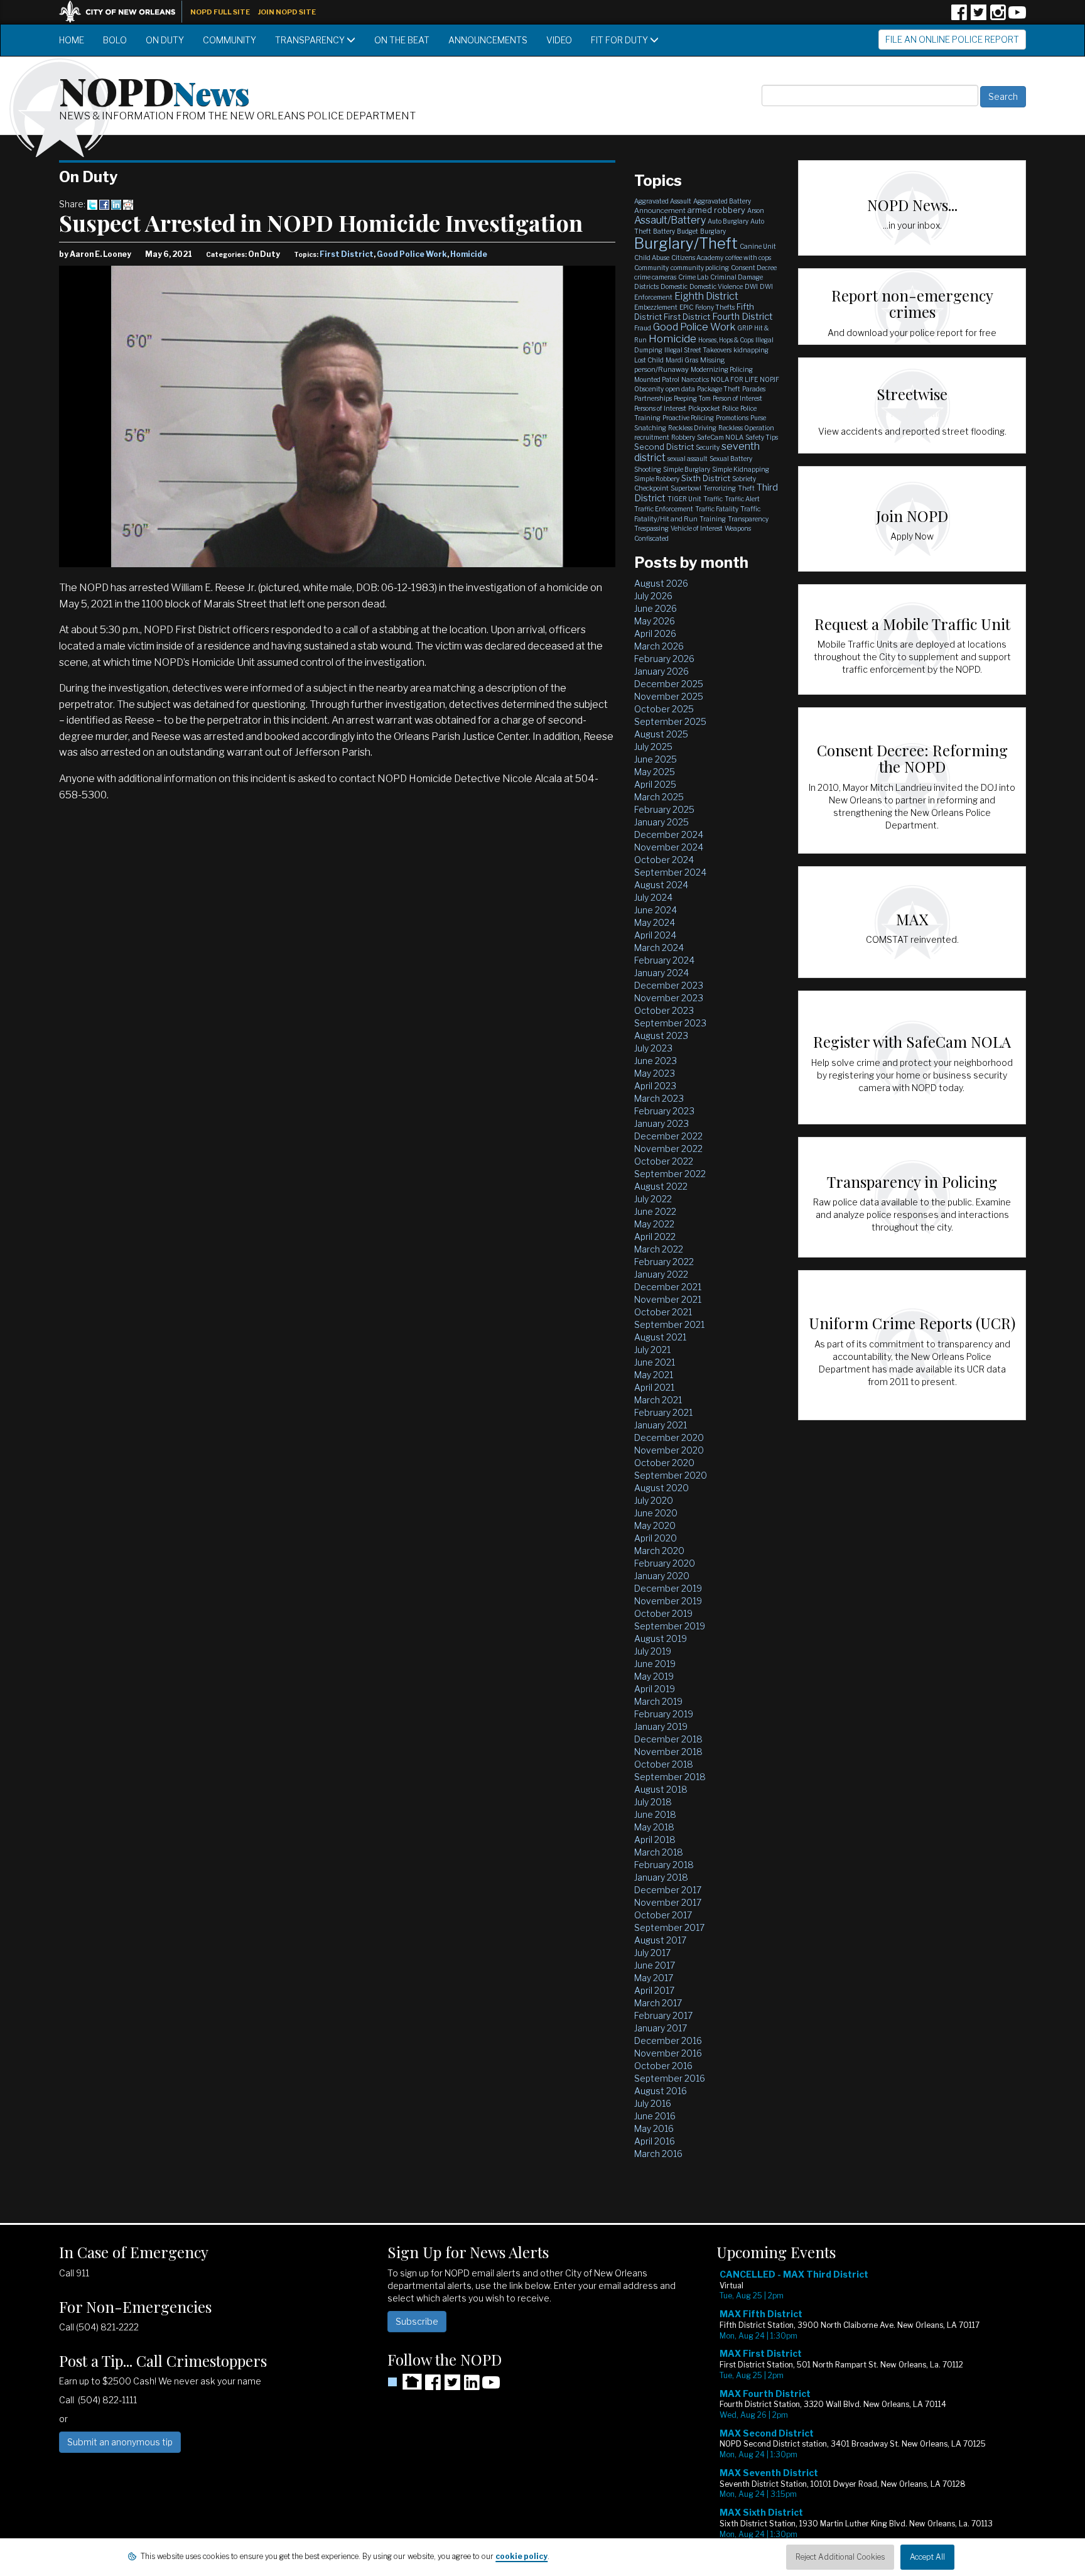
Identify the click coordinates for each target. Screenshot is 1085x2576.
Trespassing (651, 528)
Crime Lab (693, 277)
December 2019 (668, 1588)
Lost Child (649, 360)
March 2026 (659, 646)
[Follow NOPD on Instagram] (998, 17)
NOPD (154, 90)
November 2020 (669, 1450)
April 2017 (654, 1990)
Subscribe (417, 2321)
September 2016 (670, 2078)
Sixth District (706, 478)
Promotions (732, 418)
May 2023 (655, 1073)
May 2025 (655, 772)
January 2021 (661, 1425)
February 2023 (664, 1111)
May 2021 (654, 1375)
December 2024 (669, 834)
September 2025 (670, 721)
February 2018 (664, 1865)
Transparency (311, 40)
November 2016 (668, 2053)
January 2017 (661, 2028)
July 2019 (653, 1651)
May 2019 (654, 1676)
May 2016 (654, 2128)
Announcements (488, 40)
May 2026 (655, 621)
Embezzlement (656, 307)
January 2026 (661, 671)
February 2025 (664, 809)
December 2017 (668, 1890)
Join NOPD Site (287, 12)
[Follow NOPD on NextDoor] (405, 2382)
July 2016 (653, 2103)
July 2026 (653, 596)
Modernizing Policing (722, 369)
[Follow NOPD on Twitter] (978, 17)
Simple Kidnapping (741, 469)
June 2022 (655, 1211)
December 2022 (668, 1136)
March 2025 (659, 797)
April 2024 (655, 935)
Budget (688, 231)
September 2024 (670, 872)
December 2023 (669, 985)
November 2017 (668, 1902)
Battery (664, 231)
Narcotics (695, 379)
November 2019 (668, 1601)
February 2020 (665, 1563)
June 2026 (656, 608)
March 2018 (659, 1852)
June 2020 (656, 1513)
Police (730, 408)
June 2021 (655, 1362)
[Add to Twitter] (92, 204)
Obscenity (649, 389)
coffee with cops (748, 258)
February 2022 (664, 1262)
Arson (756, 210)
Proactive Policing (688, 418)
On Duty (165, 40)
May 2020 (655, 1525)
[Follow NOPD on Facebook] (959, 17)
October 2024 (664, 860)
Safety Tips (762, 437)
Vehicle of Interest (697, 528)
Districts (646, 286)
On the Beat (402, 40)
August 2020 (661, 1488)
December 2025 (669, 684)
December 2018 (668, 1739)
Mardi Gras (682, 360)
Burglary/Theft (686, 243)
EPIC (686, 307)
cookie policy (521, 2556)
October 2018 (664, 1764)
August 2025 (661, 734)
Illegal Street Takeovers (698, 350)
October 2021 (663, 1312)
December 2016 (668, 2041)
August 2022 (661, 1186)
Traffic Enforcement (664, 509)
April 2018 (655, 1840)
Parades (754, 389)
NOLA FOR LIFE (734, 379)
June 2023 (656, 1061)
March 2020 (659, 1551)
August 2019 (661, 1639)
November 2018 (668, 1752)
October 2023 (664, 1010)
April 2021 (654, 1387)
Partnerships (653, 398)
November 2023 (669, 998)
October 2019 (663, 1613)
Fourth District (742, 317)
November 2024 (669, 847)
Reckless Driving (692, 428)
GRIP (745, 328)
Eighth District (706, 296)
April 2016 (655, 2141)
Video (559, 40)
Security (708, 447)
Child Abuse (652, 258)
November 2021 (668, 1299)
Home (72, 40)
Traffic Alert (742, 499)
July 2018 (653, 1802)
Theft (746, 488)
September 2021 (669, 1324)
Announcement (660, 210)
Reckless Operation (746, 428)
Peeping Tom (692, 398)
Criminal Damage (737, 277)
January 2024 (661, 973)
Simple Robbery (657, 479)
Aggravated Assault (663, 201)
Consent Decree (754, 268)
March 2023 (659, 1098)
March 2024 (659, 948)
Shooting (648, 469)
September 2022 (670, 1174)
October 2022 (664, 1161)
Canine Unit (758, 246)
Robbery (683, 437)
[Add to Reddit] (128, 204)
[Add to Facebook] (104, 204)
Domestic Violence (716, 286)
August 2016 (661, 2091)
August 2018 (661, 1789)
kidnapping (751, 350)
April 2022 (655, 1236)
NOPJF (769, 379)
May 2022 (654, 1224)
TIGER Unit (684, 499)
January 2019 (661, 1726)
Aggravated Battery (722, 201)
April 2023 (655, 1086)
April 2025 (655, 784)
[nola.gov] (124, 10)
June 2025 (656, 759)
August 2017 (660, 1940)
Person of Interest (737, 398)
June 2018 (655, 1814)
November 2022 (668, 1149)
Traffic (713, 499)
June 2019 (655, 1664)
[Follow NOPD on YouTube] (1017, 17)
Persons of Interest (660, 408)
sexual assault (688, 459)
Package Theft (719, 389)
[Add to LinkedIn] (116, 204)
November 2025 (669, 696)
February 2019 (664, 1714)
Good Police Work (412, 254)
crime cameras (655, 277)
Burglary (713, 231)
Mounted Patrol (657, 379)
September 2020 (671, 1475)
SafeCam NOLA (720, 437)
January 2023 (661, 1123)
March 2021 (658, 1400)
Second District (664, 447)
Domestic (674, 286)
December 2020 (669, 1437)
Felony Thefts (715, 307)
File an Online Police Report (952, 39)
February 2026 (664, 659)
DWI (751, 286)
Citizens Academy (697, 258)
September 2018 (670, 1777)
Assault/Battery (670, 220)
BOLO (115, 40)
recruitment (652, 437)
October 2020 (664, 1463)
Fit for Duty (620, 40)
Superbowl (686, 488)
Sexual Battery (731, 459)
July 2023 (653, 1048)
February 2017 (663, 2015)
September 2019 (670, 1626)
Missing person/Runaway (680, 365)
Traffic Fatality (717, 509)
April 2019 (655, 1689)
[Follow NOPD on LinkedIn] (472, 2387)
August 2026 (661, 583)
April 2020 (656, 1538)
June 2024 (656, 910)
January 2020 (662, 1576)
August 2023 (661, 1035)
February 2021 (663, 1412)
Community (229, 40)
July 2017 (652, 1953)
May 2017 (654, 1978)
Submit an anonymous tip (120, 2442)
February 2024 (664, 960)
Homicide (469, 254)
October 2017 (663, 1915)
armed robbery (716, 210)
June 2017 (655, 1965)
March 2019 (658, 1701)
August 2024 (661, 885)
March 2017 (658, 2003)
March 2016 (658, 2154)
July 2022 (653, 1199)
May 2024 (655, 922)
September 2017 (669, 1927)
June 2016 (655, 2116)
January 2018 (661, 1877)
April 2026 (655, 633)
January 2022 (661, 1274)
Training (713, 519)
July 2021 (652, 1350)
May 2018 (654, 1827)
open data (680, 389)
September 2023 (670, 1023)
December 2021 (668, 1287)
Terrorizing (720, 488)
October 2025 (664, 709)
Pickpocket (704, 408)
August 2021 (660, 1337)
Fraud (643, 328)
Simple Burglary (687, 469)
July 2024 (653, 897)
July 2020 (654, 1500)
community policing (700, 268)
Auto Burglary (728, 221)
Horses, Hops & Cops (726, 340)
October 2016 (663, 2066)
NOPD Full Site (220, 12)
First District (347, 254)
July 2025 (653, 747)
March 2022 (659, 1249)
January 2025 (661, 822)
